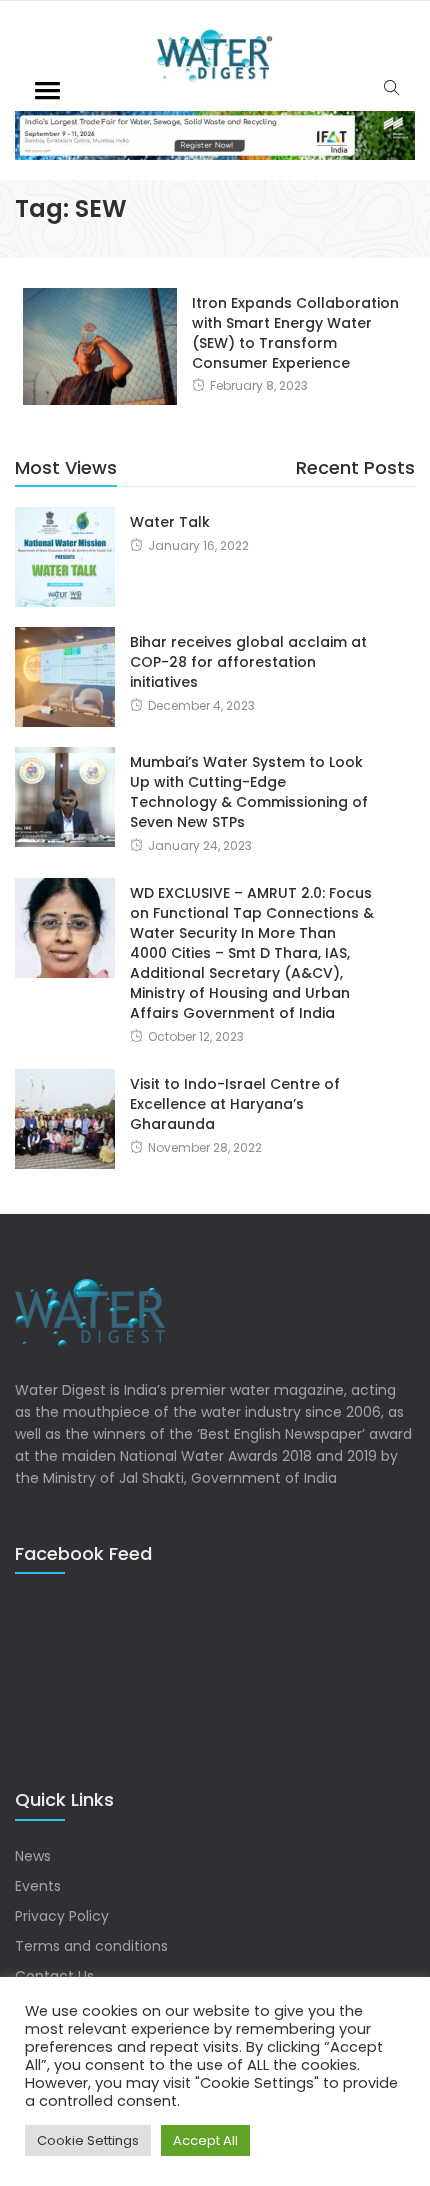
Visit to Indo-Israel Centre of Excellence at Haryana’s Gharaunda (235, 1104)
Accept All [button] (205, 2140)
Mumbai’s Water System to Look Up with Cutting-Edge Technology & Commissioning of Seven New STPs (249, 792)
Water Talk (170, 522)
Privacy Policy (62, 1916)
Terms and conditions (91, 1946)
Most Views (66, 467)
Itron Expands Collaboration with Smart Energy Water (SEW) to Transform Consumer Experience (295, 333)
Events (38, 1886)
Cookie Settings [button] (88, 2140)
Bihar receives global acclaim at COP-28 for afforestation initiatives (248, 662)
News (33, 1856)
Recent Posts (355, 467)
